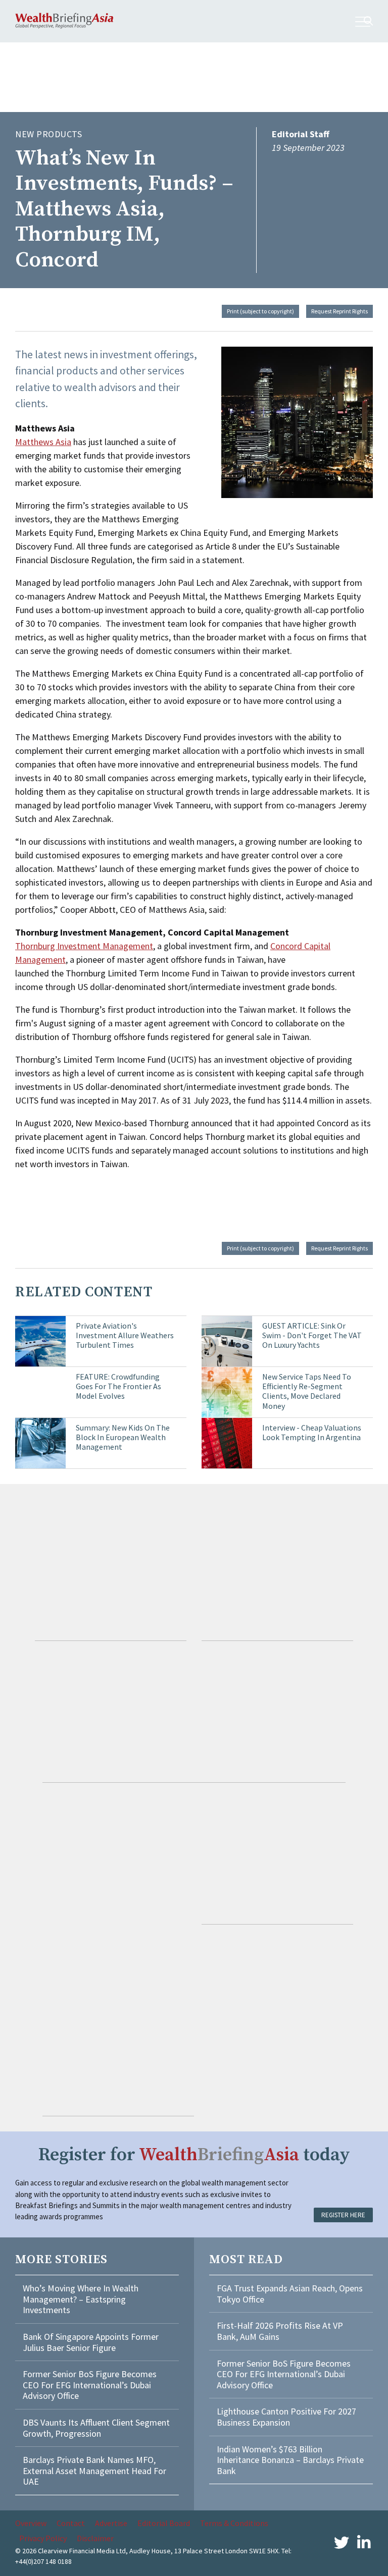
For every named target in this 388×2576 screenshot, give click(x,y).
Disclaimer (95, 2538)
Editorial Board (164, 2523)
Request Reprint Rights (339, 311)
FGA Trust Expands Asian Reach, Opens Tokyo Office (290, 2294)
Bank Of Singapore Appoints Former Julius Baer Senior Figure (91, 2342)
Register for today (194, 2155)
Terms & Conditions (234, 2523)
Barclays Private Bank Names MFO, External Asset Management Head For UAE (94, 2471)
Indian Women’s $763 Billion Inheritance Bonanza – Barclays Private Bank (290, 2460)
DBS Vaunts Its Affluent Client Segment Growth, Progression (96, 2428)
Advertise (111, 2523)
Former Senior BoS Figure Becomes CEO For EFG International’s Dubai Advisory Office (90, 2385)
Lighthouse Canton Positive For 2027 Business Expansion (286, 2417)
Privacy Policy (43, 2538)
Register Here (343, 2215)
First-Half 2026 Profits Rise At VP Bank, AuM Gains (280, 2331)
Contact (71, 2523)
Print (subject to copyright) (260, 311)
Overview (31, 2523)
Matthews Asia (43, 442)
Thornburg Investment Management (84, 946)
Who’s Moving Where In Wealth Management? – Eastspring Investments (81, 2299)
